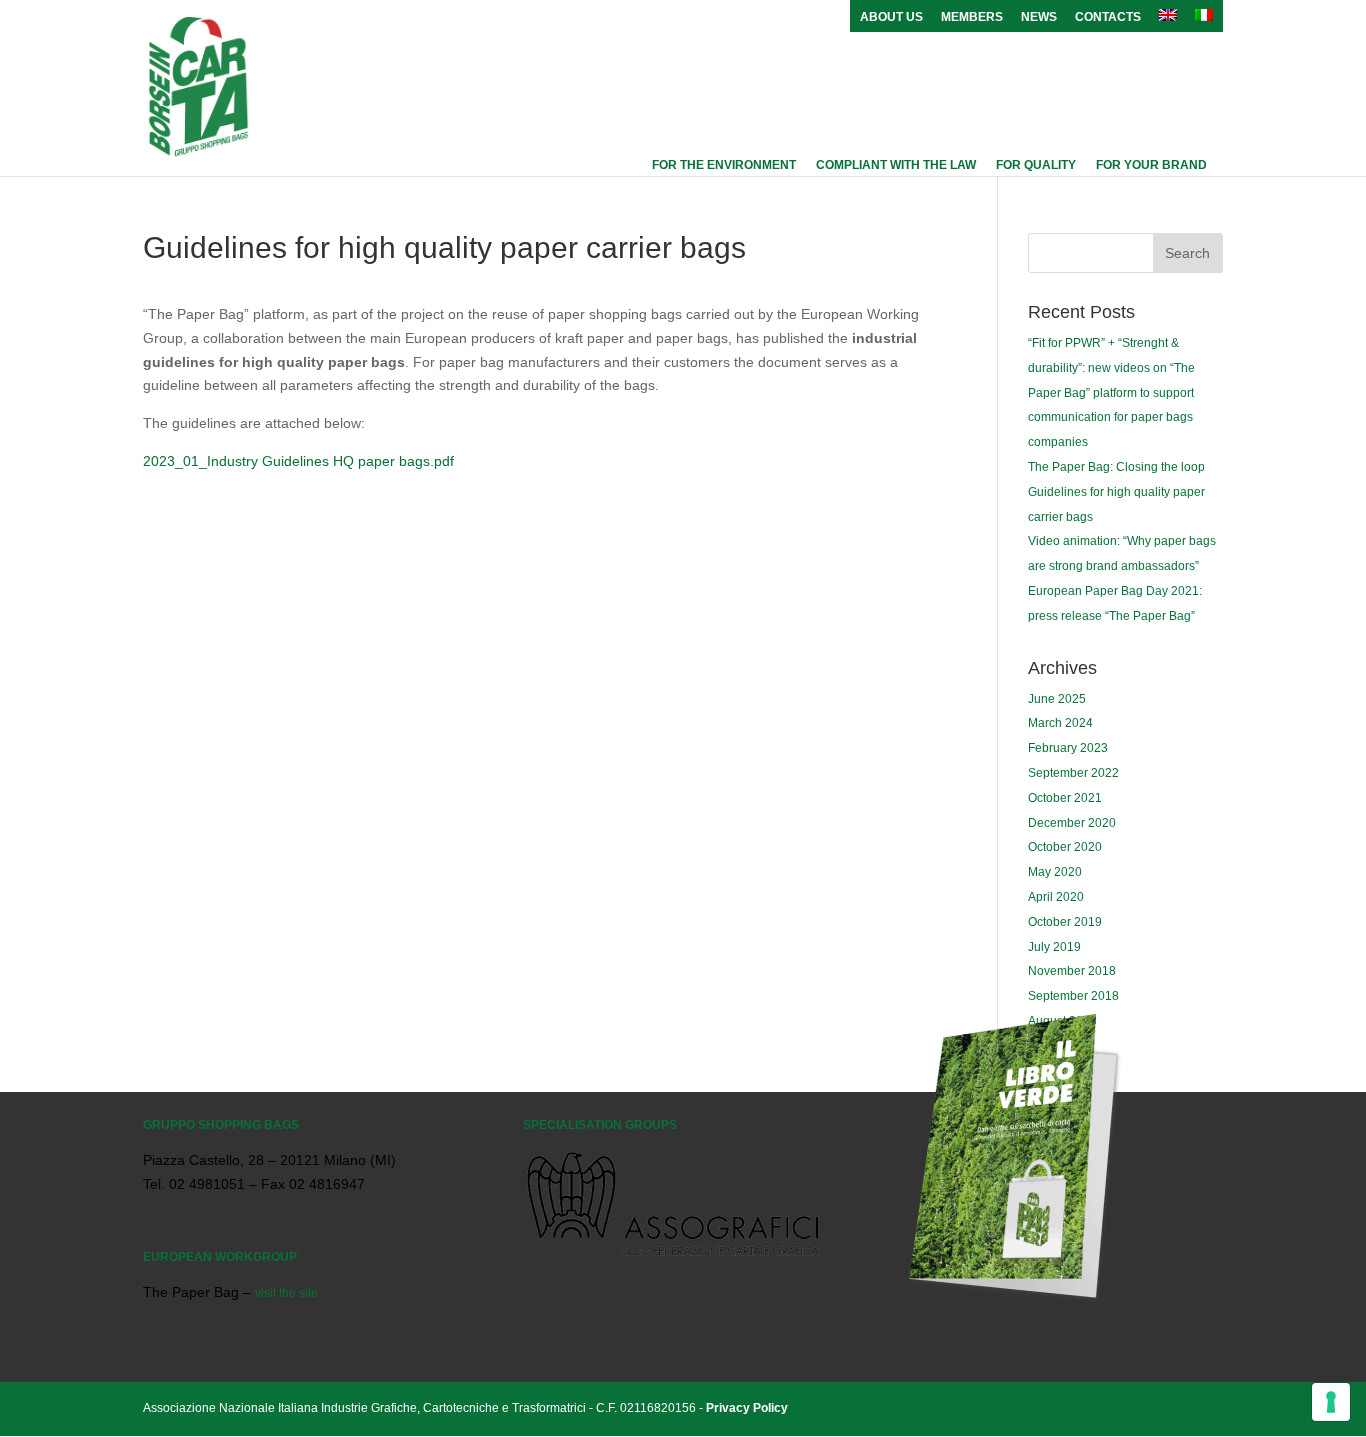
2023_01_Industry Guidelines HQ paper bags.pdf (298, 461)
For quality (1036, 165)
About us (891, 17)
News (1039, 17)
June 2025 (1057, 699)
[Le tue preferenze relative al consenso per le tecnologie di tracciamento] (1331, 1402)
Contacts (1108, 17)
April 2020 (1056, 897)
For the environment (724, 165)
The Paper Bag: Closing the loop (1116, 467)
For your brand (1151, 165)
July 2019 (1054, 947)
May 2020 (1055, 872)
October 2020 (1065, 847)
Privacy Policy (747, 1408)
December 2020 (1072, 823)
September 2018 (1073, 996)
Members (972, 17)
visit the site (286, 1293)
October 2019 (1065, 922)
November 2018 (1072, 971)
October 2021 (1065, 798)
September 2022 (1073, 773)
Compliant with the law (896, 165)
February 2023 (1068, 748)
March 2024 (1060, 723)
